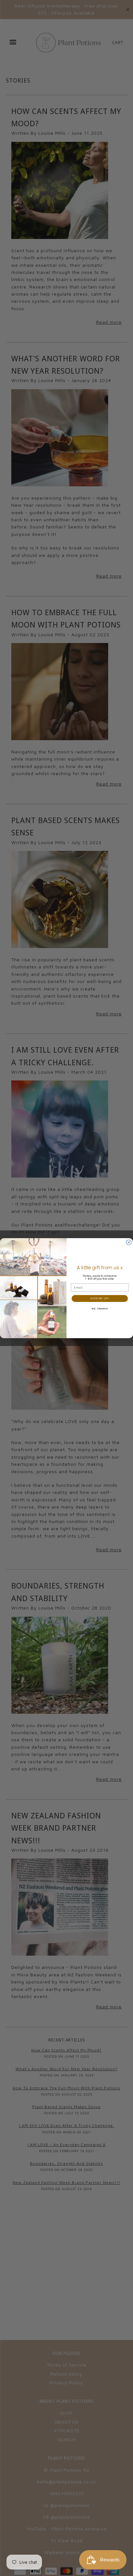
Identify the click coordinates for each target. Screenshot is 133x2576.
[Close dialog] (129, 1242)
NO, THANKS (100, 1309)
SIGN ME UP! (100, 1298)
